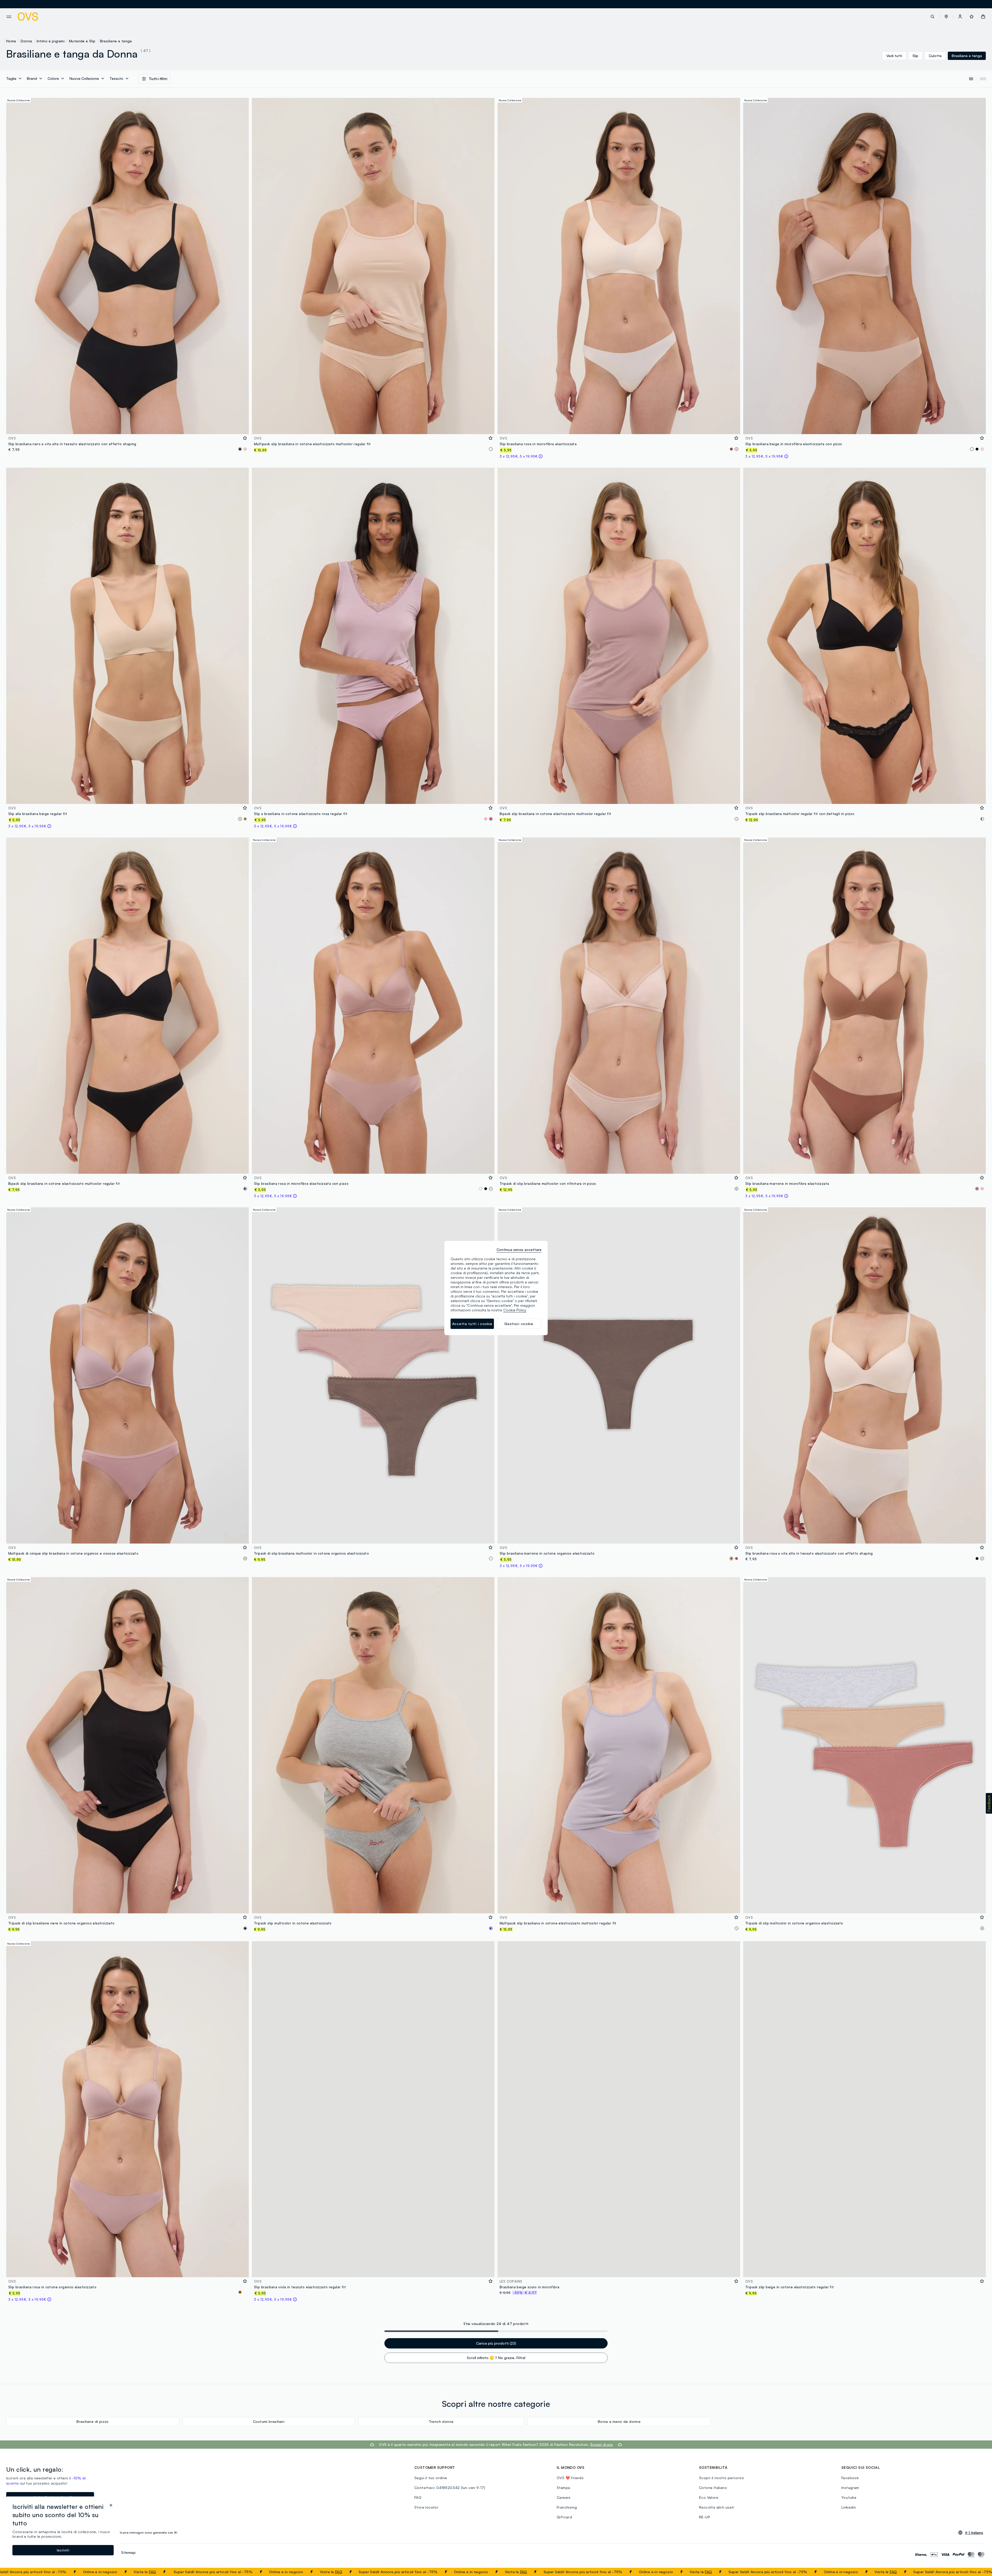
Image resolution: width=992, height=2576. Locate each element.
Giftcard (564, 2517)
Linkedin (849, 2507)
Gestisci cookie (519, 1324)
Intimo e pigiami (51, 41)
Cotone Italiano (713, 2488)
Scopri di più (602, 2444)
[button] (946, 17)
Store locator (426, 2507)
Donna (26, 41)
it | (974, 2533)
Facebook (850, 2478)
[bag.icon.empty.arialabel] (983, 17)
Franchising (567, 2507)
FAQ (80, 2572)
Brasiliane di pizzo (93, 2421)
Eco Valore (709, 2497)
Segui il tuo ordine (431, 2478)
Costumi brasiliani (269, 2421)
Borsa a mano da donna (619, 2421)
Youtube (849, 2497)
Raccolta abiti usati (717, 2507)
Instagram (850, 2488)
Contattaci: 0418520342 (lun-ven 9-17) (450, 2488)
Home (11, 41)
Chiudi (978, 2572)
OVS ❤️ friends (570, 2478)
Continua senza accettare (519, 1250)
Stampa (563, 2488)
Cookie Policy (515, 1310)
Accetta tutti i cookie (472, 1324)
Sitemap (128, 2552)
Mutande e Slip (82, 41)
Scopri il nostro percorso (722, 2478)
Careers (564, 2497)
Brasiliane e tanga (116, 41)
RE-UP (705, 2517)
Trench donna (441, 2421)
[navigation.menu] (9, 17)
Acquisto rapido (128, 427)
